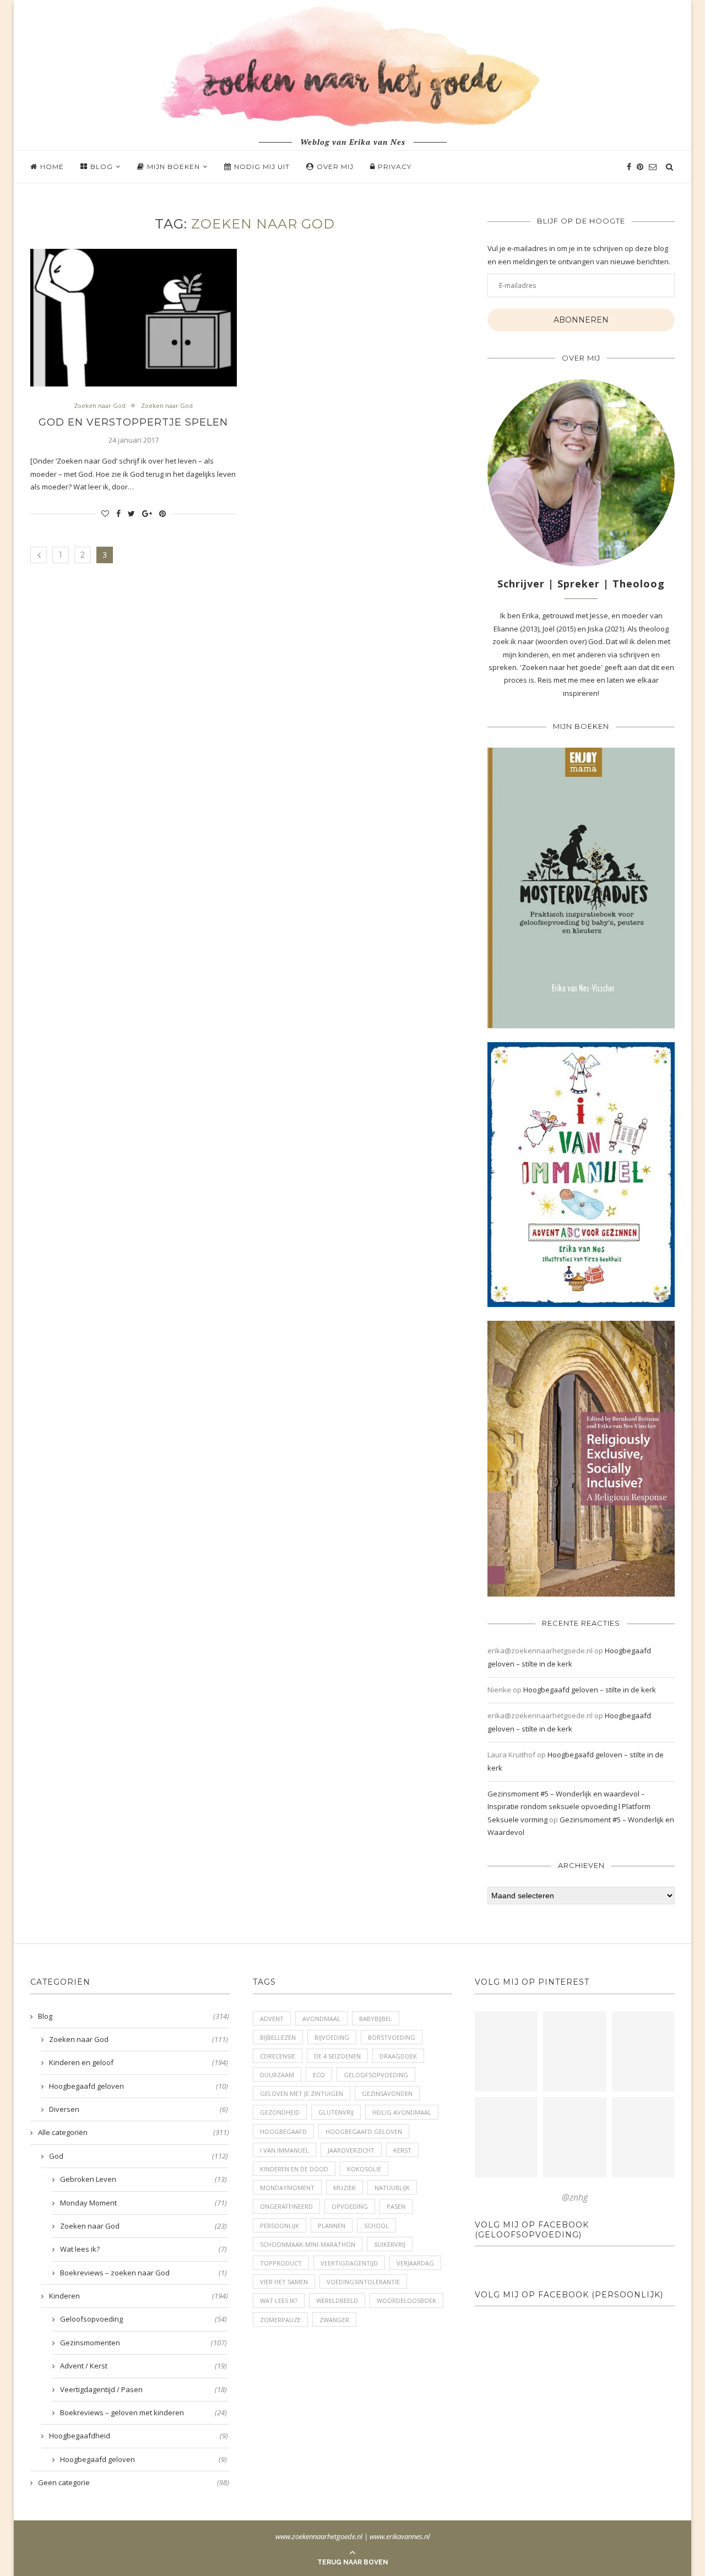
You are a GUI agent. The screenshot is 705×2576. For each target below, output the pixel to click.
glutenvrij (336, 2112)
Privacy (395, 167)
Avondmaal (321, 2019)
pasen (396, 2206)
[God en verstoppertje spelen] (134, 318)
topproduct (281, 2263)
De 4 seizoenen (337, 2056)
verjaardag (415, 2263)
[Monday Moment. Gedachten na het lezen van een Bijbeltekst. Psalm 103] (574, 2137)
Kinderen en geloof (139, 2062)
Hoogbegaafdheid (139, 2436)
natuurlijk (392, 2188)
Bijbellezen (278, 2037)
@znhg (575, 2197)
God (139, 2156)
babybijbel (376, 2019)
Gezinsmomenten (143, 2343)
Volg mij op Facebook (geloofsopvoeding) (532, 2230)
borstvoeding (392, 2037)
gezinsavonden (387, 2093)
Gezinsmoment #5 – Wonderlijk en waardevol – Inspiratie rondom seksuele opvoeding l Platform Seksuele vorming (569, 1807)
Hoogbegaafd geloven (139, 2086)
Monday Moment (143, 2203)
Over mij (335, 167)
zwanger (334, 2320)
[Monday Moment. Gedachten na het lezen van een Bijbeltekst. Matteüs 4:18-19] (506, 2137)
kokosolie (364, 2169)
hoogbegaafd (283, 2131)
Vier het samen (284, 2282)
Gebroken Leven (143, 2179)
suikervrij (390, 2244)
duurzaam (277, 2075)
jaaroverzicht (351, 2150)
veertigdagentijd (349, 2263)
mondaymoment (287, 2188)
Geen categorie (134, 2482)
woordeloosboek (406, 2300)
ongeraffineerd (286, 2206)
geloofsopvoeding (376, 2075)
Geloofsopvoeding (143, 2319)
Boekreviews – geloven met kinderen (143, 2412)
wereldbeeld (337, 2300)
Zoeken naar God (100, 405)
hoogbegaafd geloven (364, 2131)
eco (319, 2075)
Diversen (139, 2109)
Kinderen (139, 2296)
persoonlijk (280, 2226)
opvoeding (350, 2206)
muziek (345, 2188)
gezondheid (280, 2112)
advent (272, 2019)
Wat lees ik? (143, 2249)
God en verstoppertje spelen (133, 422)
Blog (102, 167)
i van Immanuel (284, 2150)
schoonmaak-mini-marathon (308, 2244)
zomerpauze (280, 2320)
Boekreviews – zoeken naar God (143, 2273)
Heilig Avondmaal (402, 2112)
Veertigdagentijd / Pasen (143, 2389)
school (376, 2226)
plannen (332, 2226)
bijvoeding (332, 2037)
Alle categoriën (134, 2132)
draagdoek (398, 2056)
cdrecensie (278, 2056)
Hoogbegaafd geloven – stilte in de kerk (590, 1690)
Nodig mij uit (262, 167)
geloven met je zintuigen (302, 2093)
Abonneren (581, 320)
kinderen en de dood (294, 2169)
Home (52, 167)
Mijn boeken (173, 167)
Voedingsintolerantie (363, 2282)
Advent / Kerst (143, 2366)
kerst (402, 2150)
